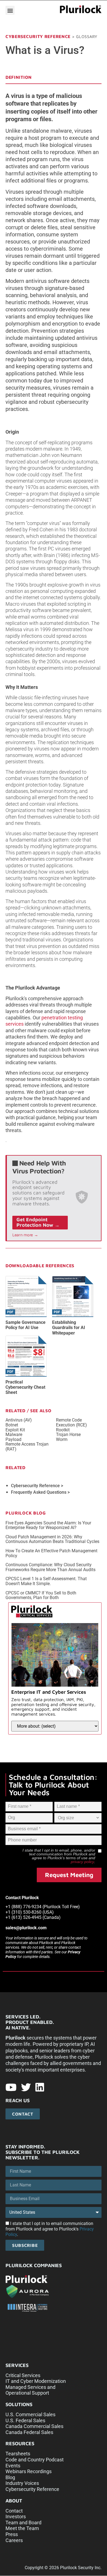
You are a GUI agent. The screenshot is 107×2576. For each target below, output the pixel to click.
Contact (14, 2511)
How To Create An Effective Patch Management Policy (51, 1553)
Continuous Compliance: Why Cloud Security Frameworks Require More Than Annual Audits (50, 1567)
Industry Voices (22, 2483)
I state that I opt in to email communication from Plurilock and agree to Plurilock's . (50, 2229)
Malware (14, 1435)
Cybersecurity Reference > (37, 1486)
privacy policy (82, 1862)
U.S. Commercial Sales (30, 2414)
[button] (10, 10)
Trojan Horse (68, 1435)
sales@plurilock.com (26, 1928)
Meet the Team (22, 2528)
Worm (62, 1440)
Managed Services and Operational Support (30, 2390)
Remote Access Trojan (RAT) (27, 1447)
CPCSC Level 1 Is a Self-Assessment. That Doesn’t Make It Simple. (46, 1581)
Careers (14, 2540)
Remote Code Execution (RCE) (71, 1422)
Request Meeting (69, 1875)
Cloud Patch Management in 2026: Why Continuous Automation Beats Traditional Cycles (52, 1539)
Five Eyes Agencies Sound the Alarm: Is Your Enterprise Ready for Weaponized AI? (48, 1525)
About (14, 2501)
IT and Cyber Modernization (36, 2381)
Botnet (12, 1425)
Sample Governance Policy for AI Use (26, 1325)
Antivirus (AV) (19, 1420)
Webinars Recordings (29, 2471)
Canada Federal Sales (29, 2432)
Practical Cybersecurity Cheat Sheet (25, 1387)
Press (12, 2534)
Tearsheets (18, 2454)
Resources (20, 2443)
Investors (16, 2516)
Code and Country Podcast (35, 2460)
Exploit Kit (15, 1430)
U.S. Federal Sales (25, 2420)
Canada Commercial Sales (34, 2426)
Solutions (19, 2404)
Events (13, 2466)
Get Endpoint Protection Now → (38, 1222)
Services (17, 2365)
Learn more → (25, 1235)
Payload (13, 1440)
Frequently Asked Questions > (40, 1492)
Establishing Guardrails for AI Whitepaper (69, 1328)
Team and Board (23, 2523)
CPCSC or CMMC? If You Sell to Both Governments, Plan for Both (41, 1595)
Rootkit (63, 1430)
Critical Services (23, 2375)
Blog (10, 2477)
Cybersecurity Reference (38, 36)
